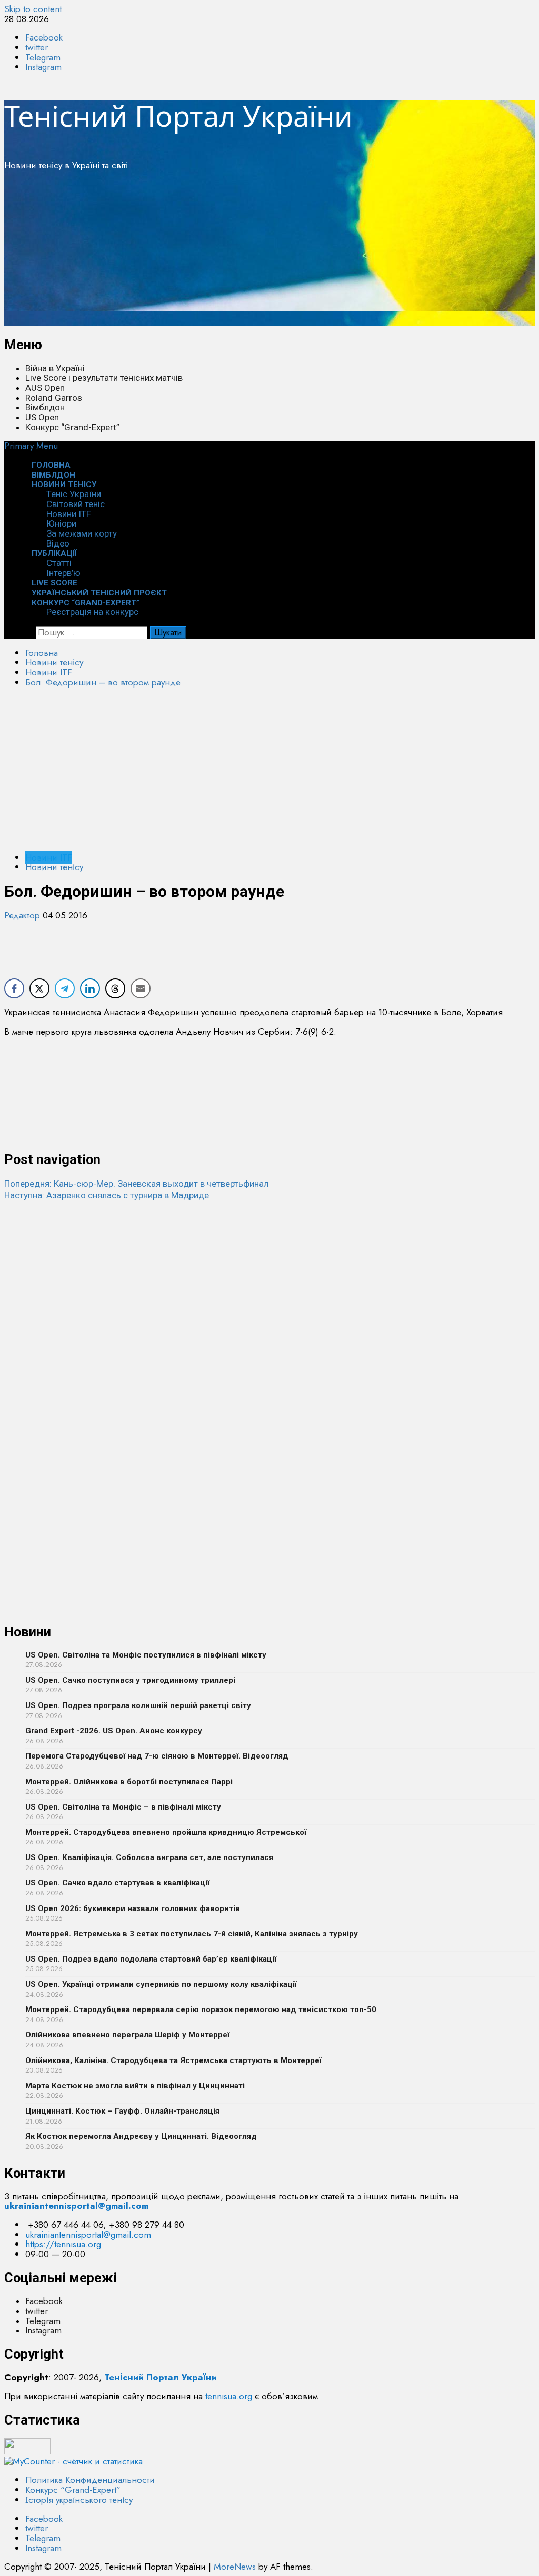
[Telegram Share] (65, 988)
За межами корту (82, 533)
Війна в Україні (55, 368)
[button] (31, 446)
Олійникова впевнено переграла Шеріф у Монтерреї (127, 2035)
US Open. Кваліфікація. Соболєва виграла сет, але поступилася (149, 1857)
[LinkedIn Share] (90, 988)
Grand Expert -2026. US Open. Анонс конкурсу (114, 1731)
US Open (42, 417)
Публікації (54, 553)
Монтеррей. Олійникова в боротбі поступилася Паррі (129, 1782)
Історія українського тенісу (79, 2500)
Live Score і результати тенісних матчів (104, 378)
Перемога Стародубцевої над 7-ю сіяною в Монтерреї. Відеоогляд (157, 1756)
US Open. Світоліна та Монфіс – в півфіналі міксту (123, 1807)
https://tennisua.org (63, 2244)
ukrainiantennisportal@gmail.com (88, 2235)
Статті (59, 563)
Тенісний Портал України (178, 116)
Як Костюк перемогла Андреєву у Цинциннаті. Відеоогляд (141, 2136)
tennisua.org (229, 2396)
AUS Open (45, 388)
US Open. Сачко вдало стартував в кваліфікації (117, 1883)
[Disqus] (269, 1333)
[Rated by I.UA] (27, 2451)
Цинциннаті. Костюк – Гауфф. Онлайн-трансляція (122, 2111)
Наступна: (107, 1195)
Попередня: (136, 1184)
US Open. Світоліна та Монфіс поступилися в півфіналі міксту (146, 1655)
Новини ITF (69, 514)
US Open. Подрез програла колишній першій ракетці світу (138, 1705)
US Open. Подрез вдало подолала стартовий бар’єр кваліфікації (151, 1959)
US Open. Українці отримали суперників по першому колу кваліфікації (161, 1984)
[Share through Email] (141, 988)
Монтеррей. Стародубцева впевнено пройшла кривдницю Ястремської (166, 1832)
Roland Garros (54, 398)
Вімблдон (45, 407)
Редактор (23, 915)
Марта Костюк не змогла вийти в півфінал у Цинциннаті (135, 2086)
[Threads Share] (115, 988)
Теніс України (74, 494)
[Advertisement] (269, 252)
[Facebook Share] (14, 988)
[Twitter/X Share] (39, 988)
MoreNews (235, 2567)
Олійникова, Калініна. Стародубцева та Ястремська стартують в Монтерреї (173, 2060)
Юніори (61, 523)
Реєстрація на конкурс (92, 612)
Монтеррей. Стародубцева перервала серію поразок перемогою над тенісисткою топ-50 (201, 2009)
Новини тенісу (64, 484)
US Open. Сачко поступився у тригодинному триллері (130, 1680)
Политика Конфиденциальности (90, 2480)
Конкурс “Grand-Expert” (72, 427)
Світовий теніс (76, 504)
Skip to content (33, 9)
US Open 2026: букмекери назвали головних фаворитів (133, 1908)
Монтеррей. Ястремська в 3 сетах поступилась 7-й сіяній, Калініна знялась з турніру (192, 1934)
